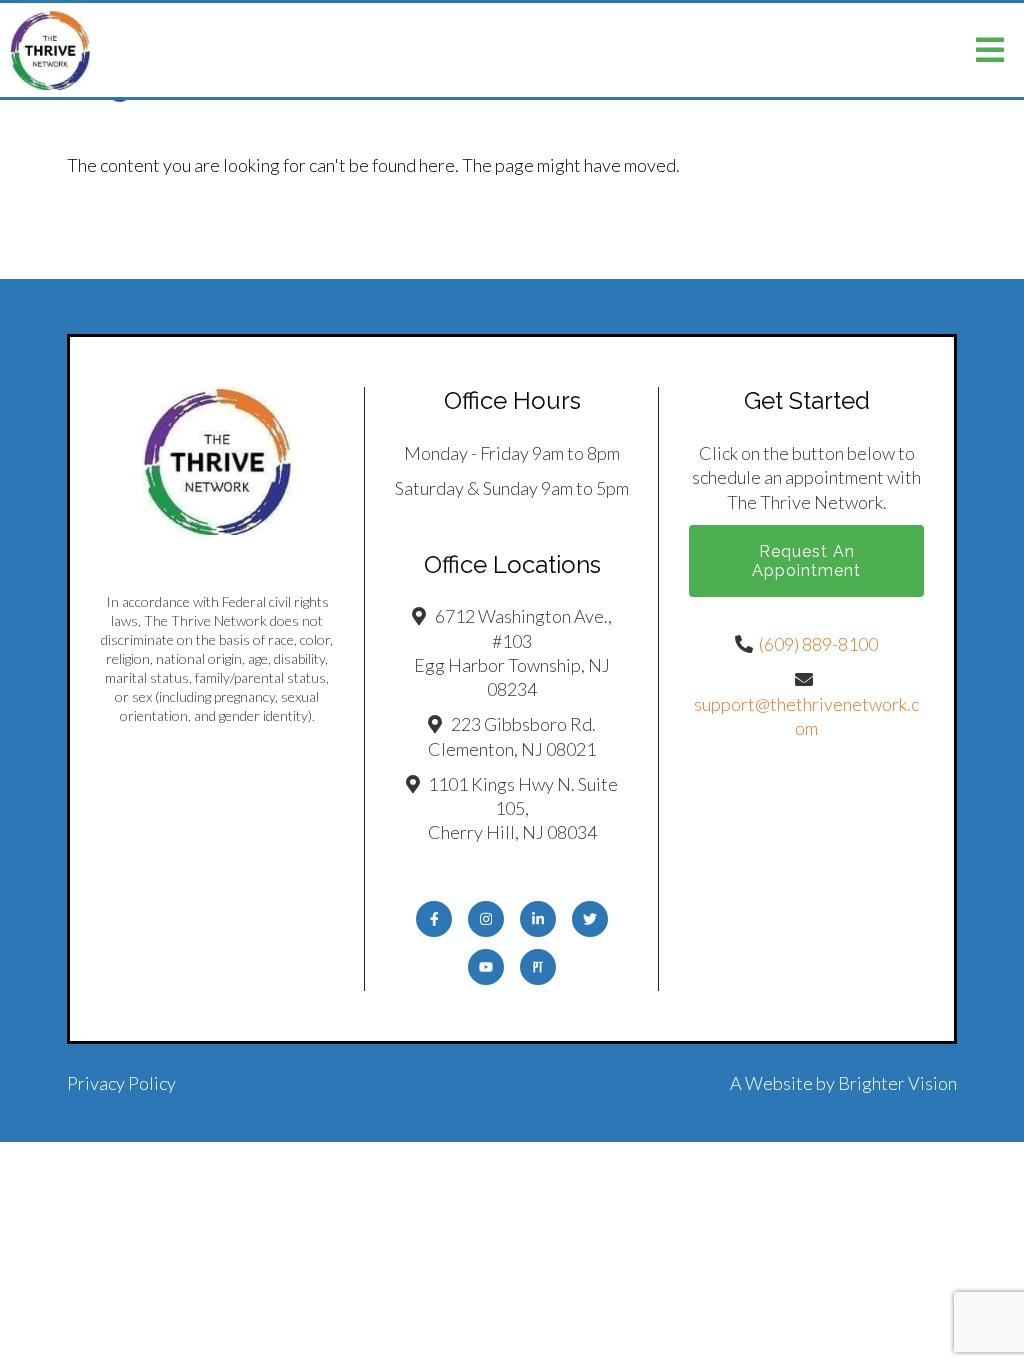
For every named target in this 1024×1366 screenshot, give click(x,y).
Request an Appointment (806, 561)
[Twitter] (590, 919)
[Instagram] (486, 919)
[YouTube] (486, 967)
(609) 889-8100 (818, 644)
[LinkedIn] (538, 919)
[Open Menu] (990, 50)
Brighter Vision (897, 1083)
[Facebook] (434, 919)
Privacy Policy (121, 1083)
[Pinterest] (538, 967)
